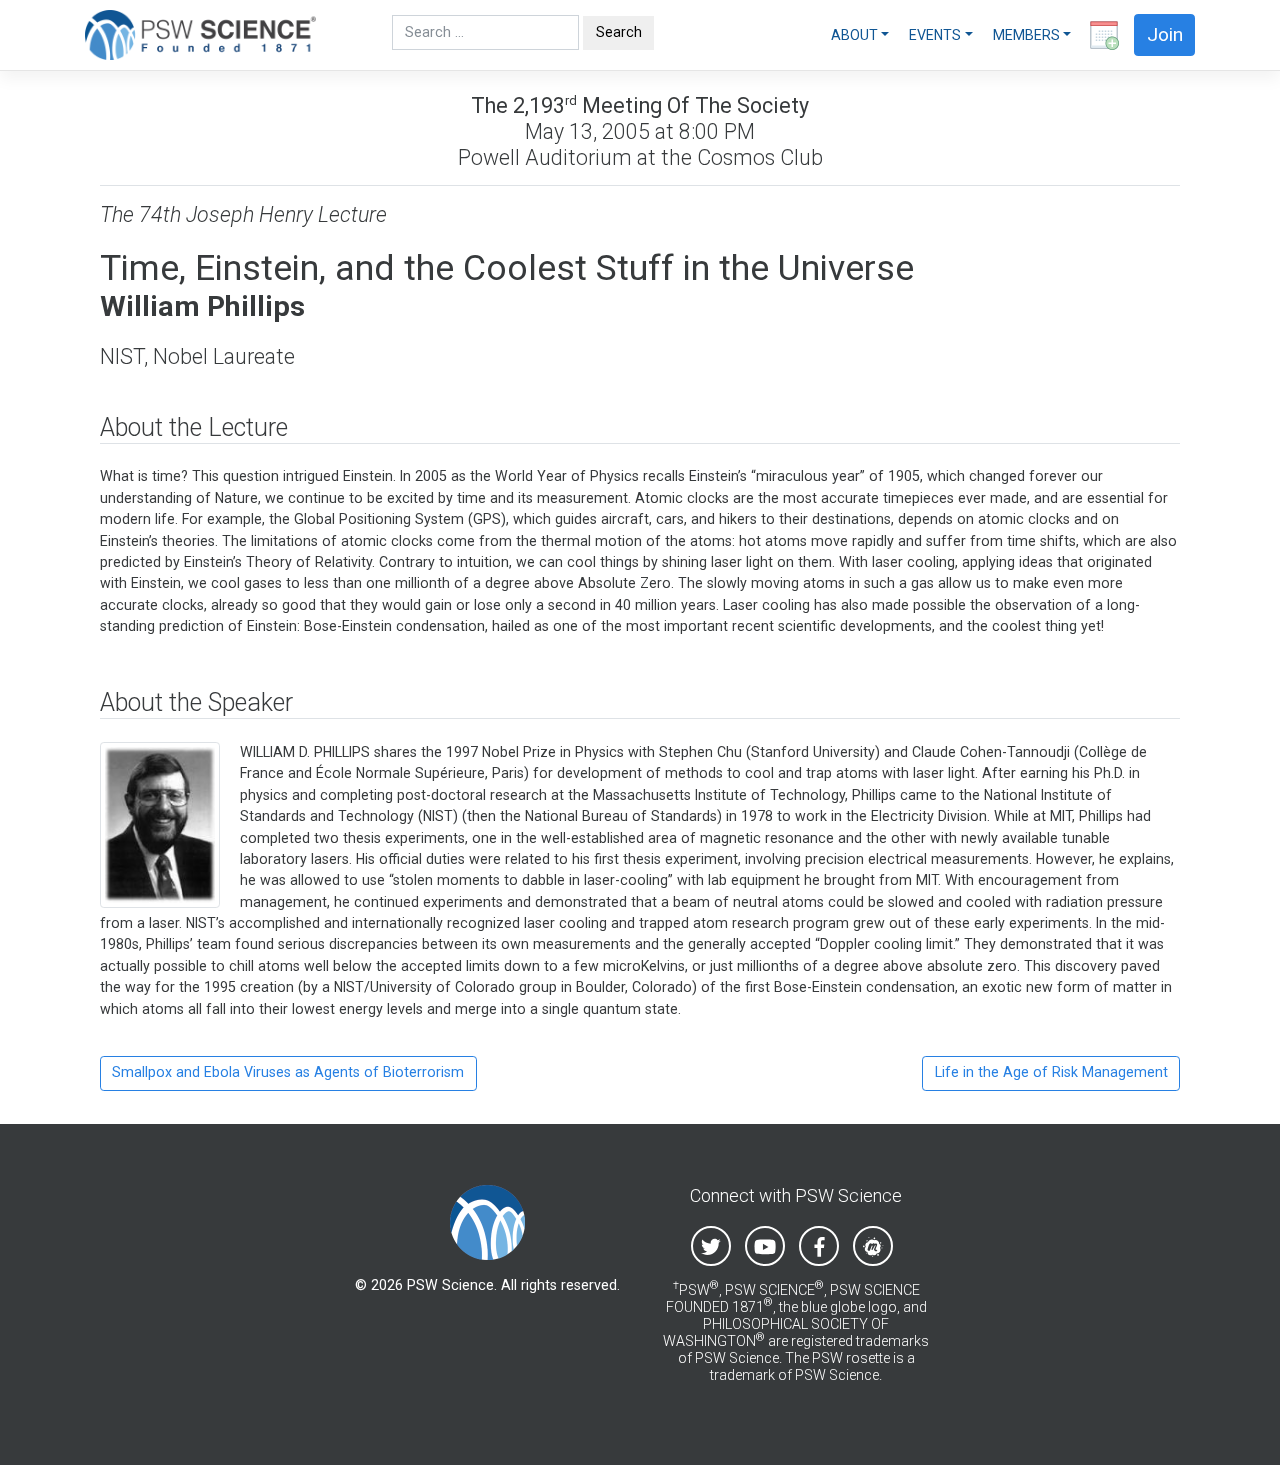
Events (935, 35)
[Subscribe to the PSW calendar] (1100, 35)
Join (1165, 34)
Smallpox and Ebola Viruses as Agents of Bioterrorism (288, 1072)
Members (1026, 35)
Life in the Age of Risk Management (1051, 1072)
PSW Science (450, 1285)
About (854, 35)
